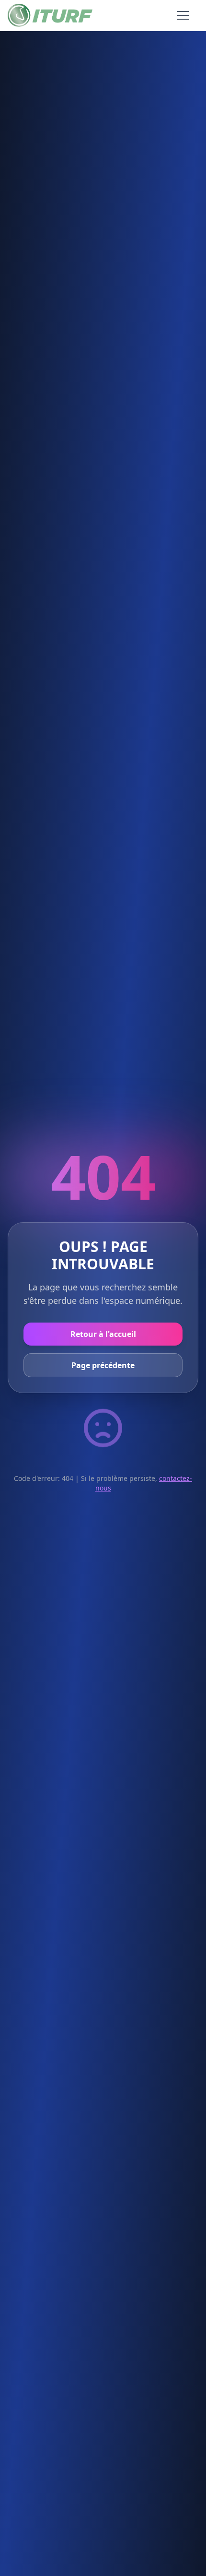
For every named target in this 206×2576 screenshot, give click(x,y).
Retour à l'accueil (103, 1334)
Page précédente (103, 1365)
